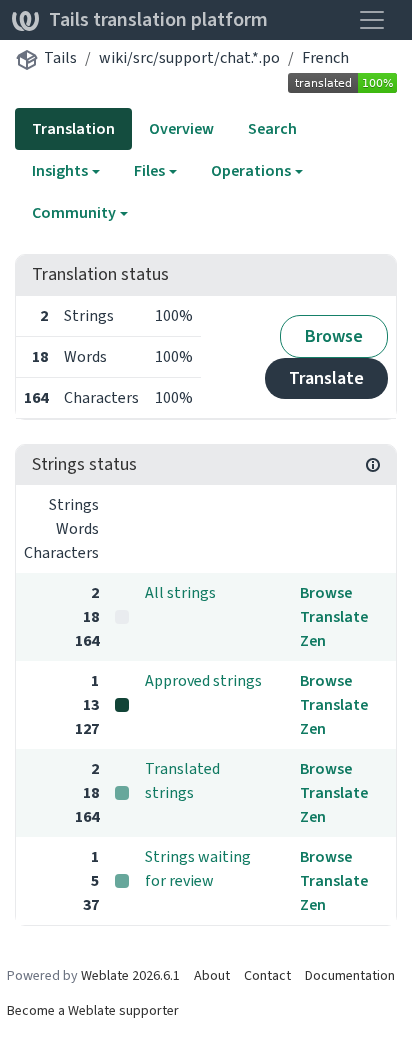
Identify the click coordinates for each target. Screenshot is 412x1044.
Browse (334, 336)
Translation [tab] (73, 128)
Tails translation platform (158, 19)
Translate (326, 378)
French (325, 57)
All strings (180, 592)
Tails (60, 57)
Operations (251, 170)
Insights (60, 170)
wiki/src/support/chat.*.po (189, 57)
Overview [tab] (181, 128)
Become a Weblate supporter (93, 1010)
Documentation (350, 975)
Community (74, 212)
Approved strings (203, 680)
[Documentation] (373, 465)
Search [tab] (272, 128)
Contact (267, 975)
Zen (313, 640)
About (212, 975)
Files (149, 170)
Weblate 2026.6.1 (130, 975)
